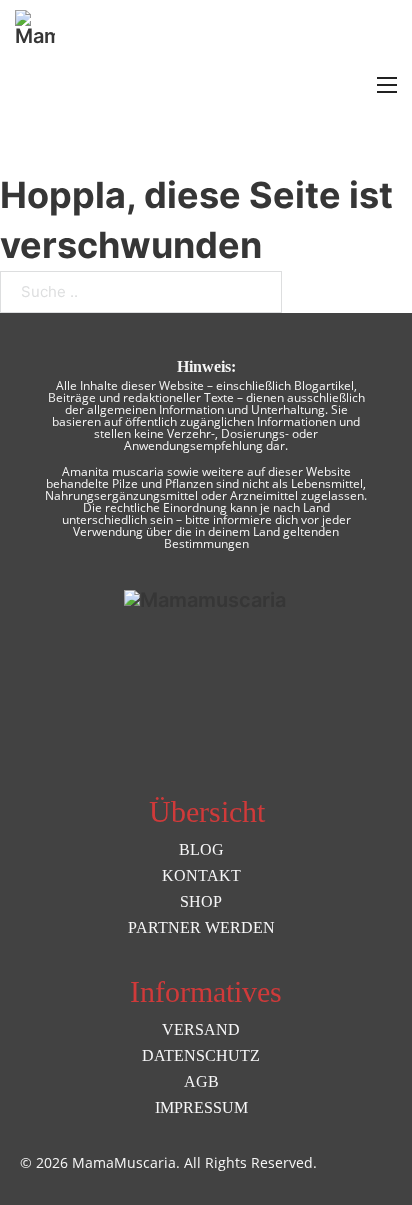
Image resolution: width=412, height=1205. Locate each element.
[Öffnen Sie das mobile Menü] (387, 85)
